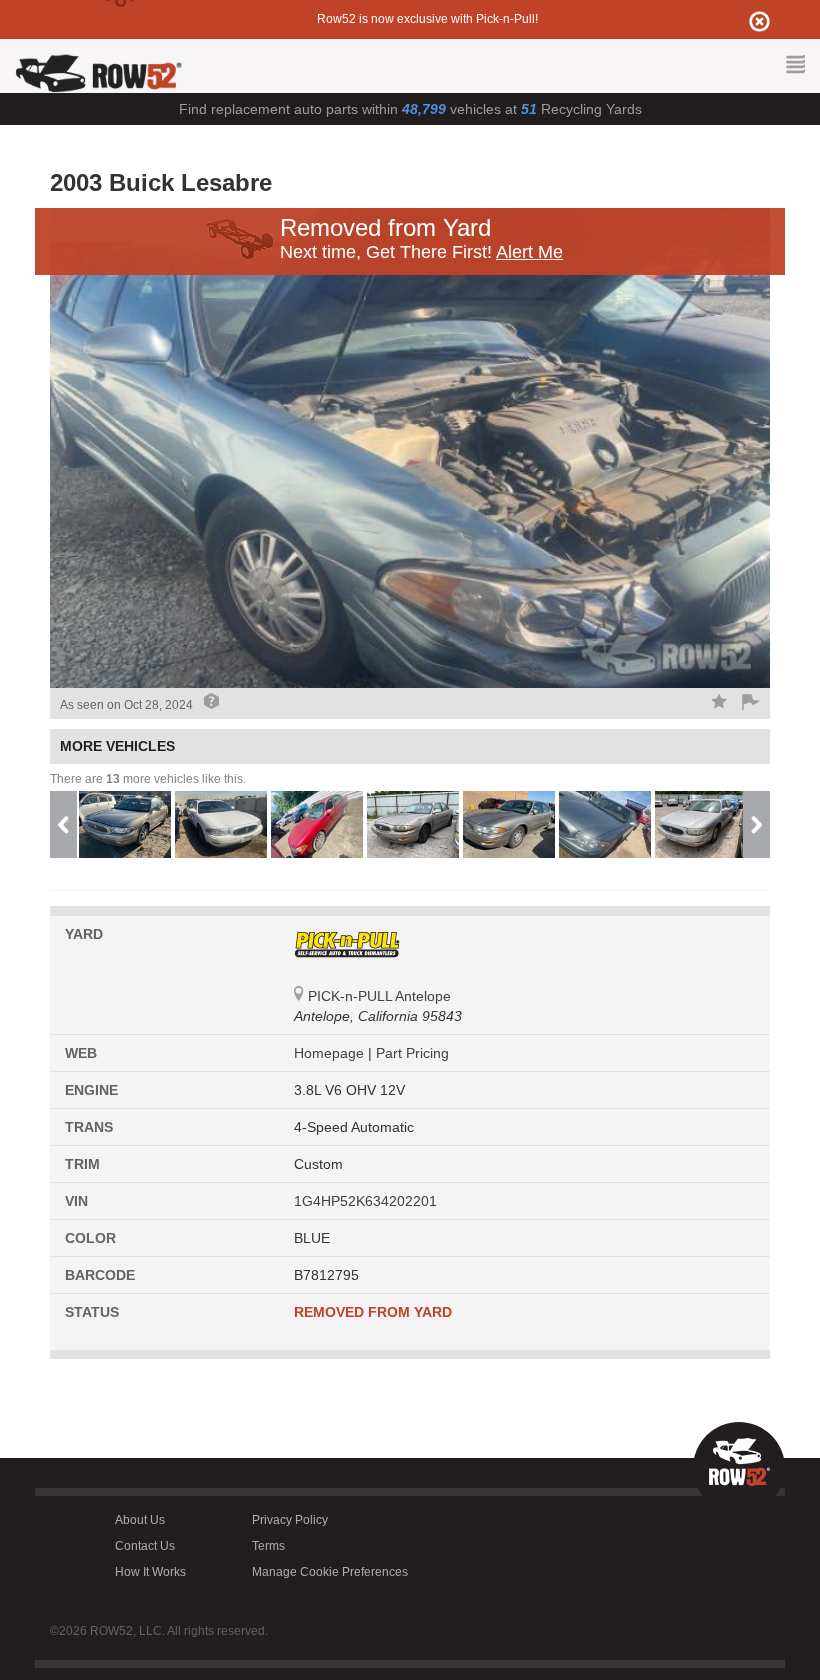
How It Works (150, 1572)
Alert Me (529, 252)
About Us (140, 1520)
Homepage (331, 1053)
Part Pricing (412, 1053)
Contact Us (145, 1546)
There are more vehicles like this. (148, 779)
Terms (268, 1546)
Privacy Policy (290, 1520)
